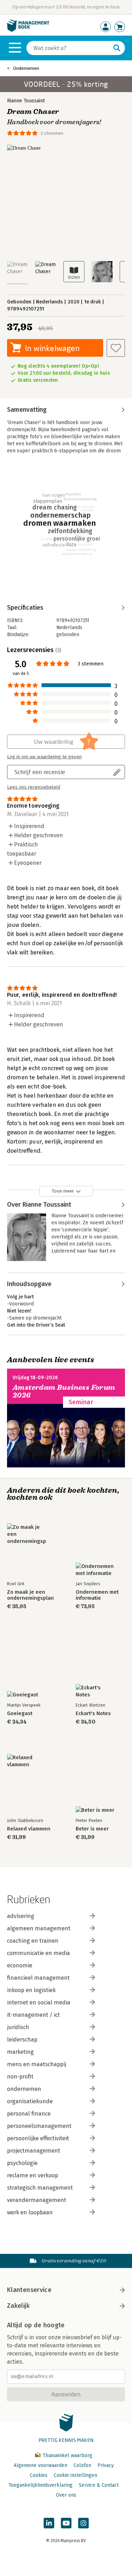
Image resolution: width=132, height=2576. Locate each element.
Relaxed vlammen (29, 1829)
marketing (20, 2052)
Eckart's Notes (93, 1714)
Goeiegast (20, 1714)
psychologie (22, 2163)
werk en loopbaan (30, 2212)
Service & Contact (99, 2485)
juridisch (18, 2027)
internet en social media (39, 2002)
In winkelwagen (52, 348)
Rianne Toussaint (26, 101)
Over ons (66, 2495)
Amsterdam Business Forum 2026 (64, 1391)
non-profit (20, 2077)
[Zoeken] (117, 48)
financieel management (38, 1978)
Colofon (82, 2465)
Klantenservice (29, 2290)
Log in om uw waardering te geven (44, 757)
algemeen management (39, 1928)
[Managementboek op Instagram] (83, 2523)
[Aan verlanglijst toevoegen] (116, 348)
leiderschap (22, 2040)
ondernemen (24, 2089)
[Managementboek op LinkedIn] (49, 2523)
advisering (21, 1916)
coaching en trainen (33, 1941)
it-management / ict (33, 2015)
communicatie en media (39, 1953)
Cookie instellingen (76, 2475)
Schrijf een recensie (40, 772)
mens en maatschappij (37, 2064)
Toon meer (63, 1191)
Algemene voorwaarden (40, 2465)
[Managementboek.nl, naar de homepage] (28, 30)
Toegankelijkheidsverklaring (40, 2485)
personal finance (29, 2114)
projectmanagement (34, 2151)
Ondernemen (26, 68)
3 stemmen (52, 133)
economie (20, 1965)
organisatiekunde (30, 2101)
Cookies (39, 2475)
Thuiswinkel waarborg (67, 2456)
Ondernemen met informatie (97, 1595)
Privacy (106, 2465)
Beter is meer (92, 1829)
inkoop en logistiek (31, 1990)
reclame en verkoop (33, 2175)
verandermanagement (37, 2200)
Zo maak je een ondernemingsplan (30, 1595)
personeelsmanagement (39, 2126)
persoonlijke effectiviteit (38, 2138)
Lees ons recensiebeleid (34, 787)
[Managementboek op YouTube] (66, 2523)
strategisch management (40, 2188)
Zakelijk (18, 2306)
